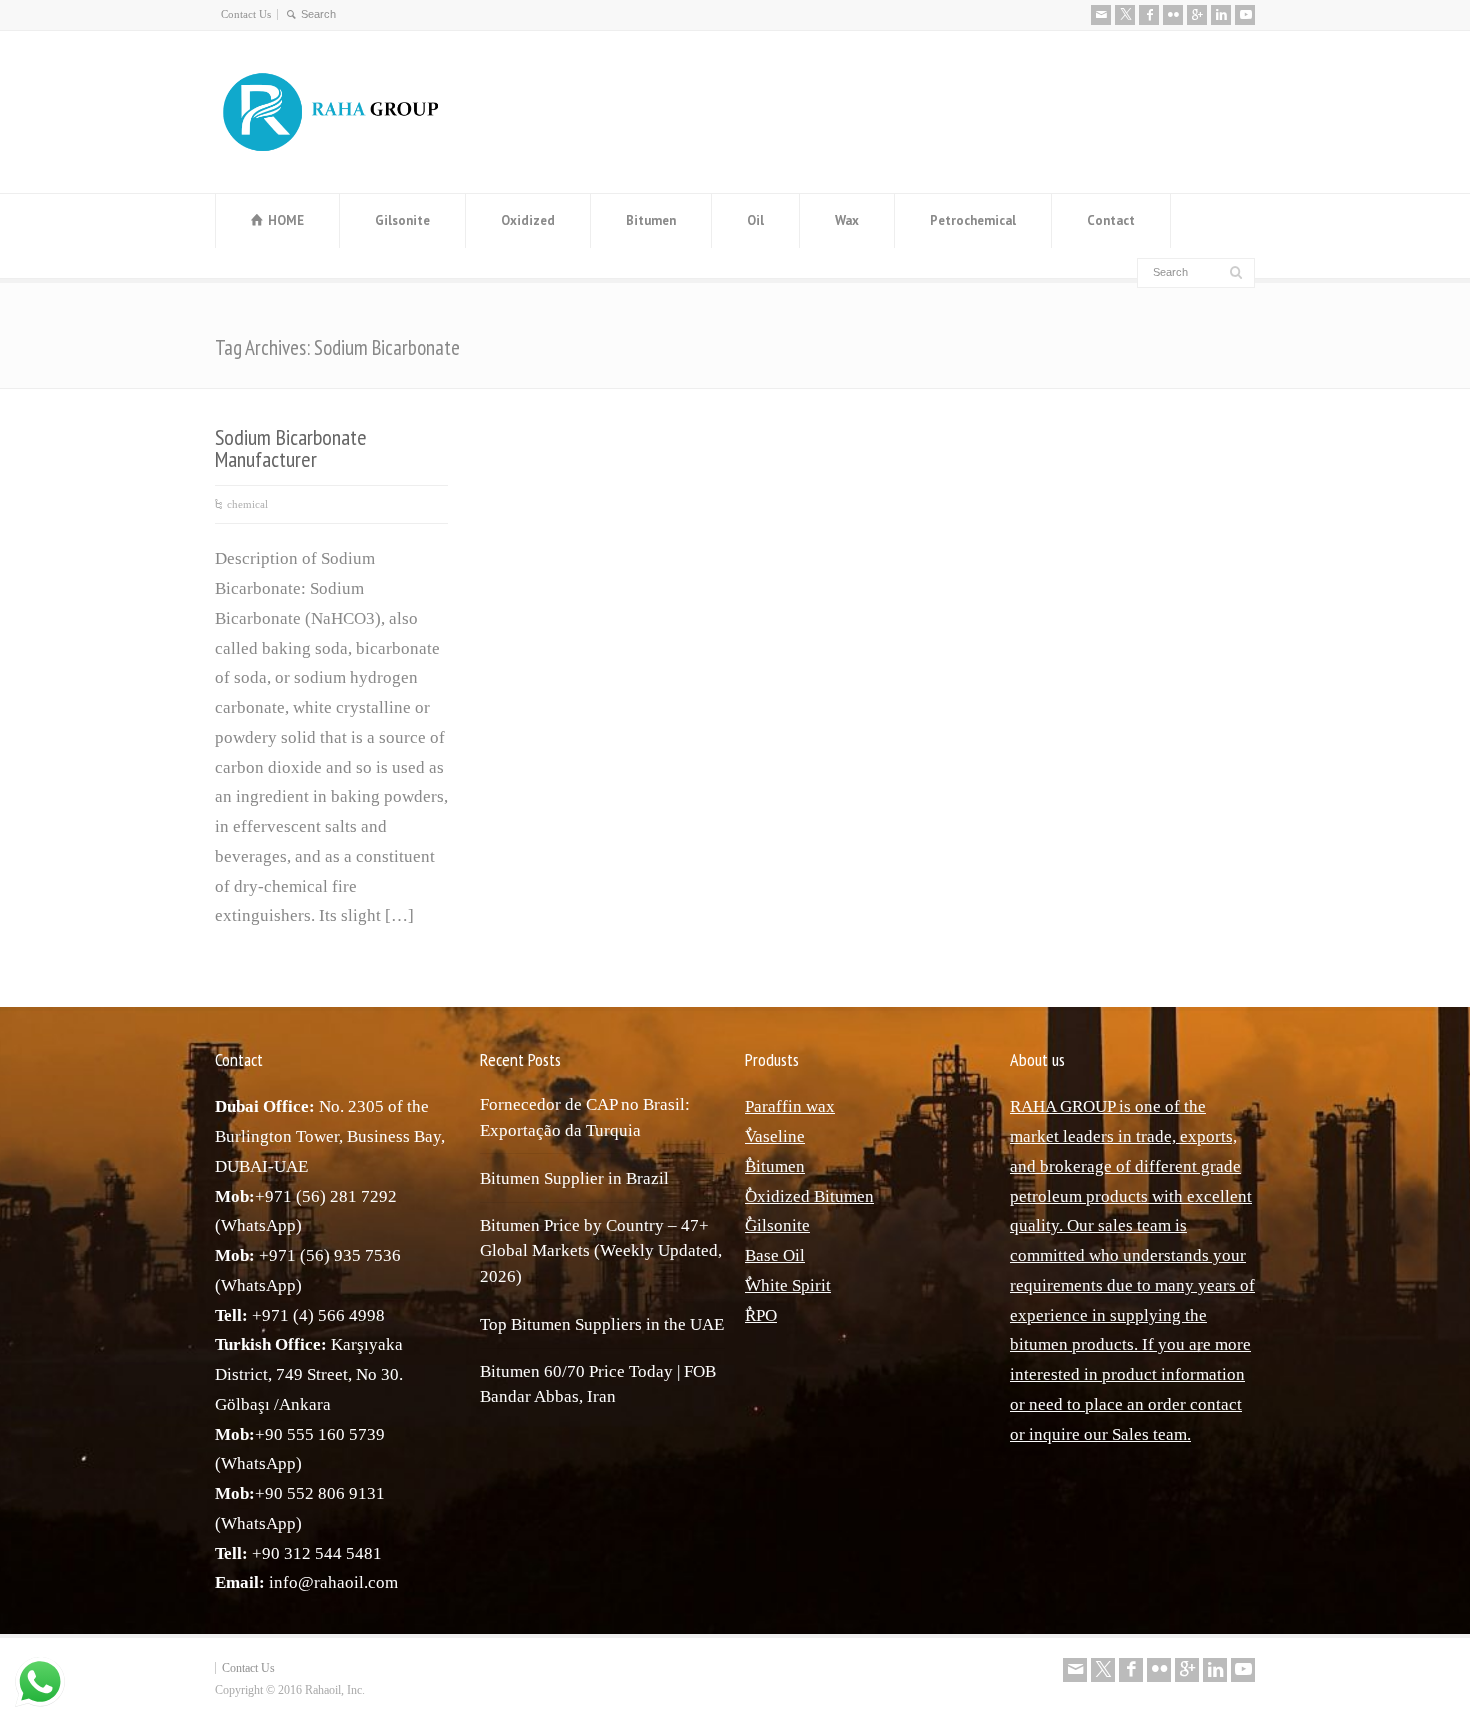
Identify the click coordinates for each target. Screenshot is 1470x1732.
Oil (755, 220)
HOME (286, 220)
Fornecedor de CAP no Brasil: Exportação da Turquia (585, 1117)
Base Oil (775, 1255)
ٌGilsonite (777, 1225)
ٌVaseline (775, 1136)
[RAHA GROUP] (345, 152)
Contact (1111, 220)
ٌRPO (761, 1315)
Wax (847, 220)
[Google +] (1197, 15)
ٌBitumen (775, 1166)
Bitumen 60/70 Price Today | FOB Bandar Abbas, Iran (598, 1384)
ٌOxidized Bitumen (809, 1196)
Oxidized (528, 220)
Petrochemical (973, 220)
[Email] (1101, 15)
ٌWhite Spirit (788, 1285)
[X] (1125, 15)
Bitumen (651, 220)
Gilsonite (402, 220)
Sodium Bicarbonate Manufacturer (291, 448)
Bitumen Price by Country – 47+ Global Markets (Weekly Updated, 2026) (601, 1251)
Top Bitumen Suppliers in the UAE (602, 1324)
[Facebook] (1149, 15)
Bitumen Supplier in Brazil (574, 1178)
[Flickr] (1173, 15)
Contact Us (246, 14)
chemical (247, 504)
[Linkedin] (1221, 15)
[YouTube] (1245, 15)
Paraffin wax (790, 1106)
